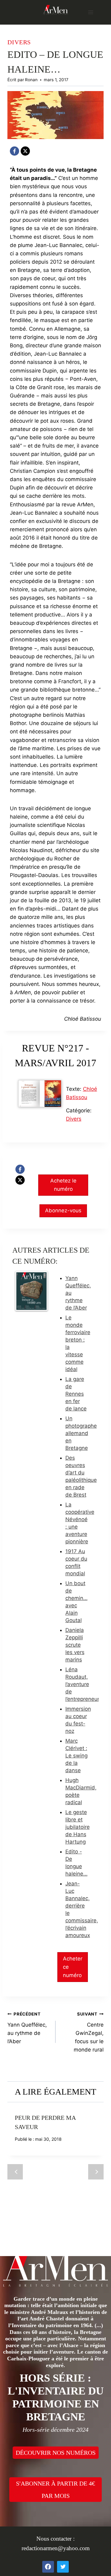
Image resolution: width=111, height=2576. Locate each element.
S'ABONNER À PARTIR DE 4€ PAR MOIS (55, 2490)
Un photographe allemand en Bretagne (81, 1433)
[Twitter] (63, 2567)
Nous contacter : (55, 2539)
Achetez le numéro (63, 1185)
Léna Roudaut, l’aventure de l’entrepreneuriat (85, 1684)
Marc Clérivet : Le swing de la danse (76, 1756)
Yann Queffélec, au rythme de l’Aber (27, 2028)
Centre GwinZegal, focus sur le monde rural (89, 2032)
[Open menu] (90, 12)
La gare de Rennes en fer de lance (76, 1394)
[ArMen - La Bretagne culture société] (55, 10)
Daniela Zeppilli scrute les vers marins (75, 1645)
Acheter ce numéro (73, 1967)
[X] (25, 151)
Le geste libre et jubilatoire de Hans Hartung (78, 1827)
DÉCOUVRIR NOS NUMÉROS (56, 2453)
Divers (19, 42)
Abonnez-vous (63, 1210)
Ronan (31, 80)
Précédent (15, 2172)
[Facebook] (14, 151)
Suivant (96, 2172)
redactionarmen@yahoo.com (56, 2548)
